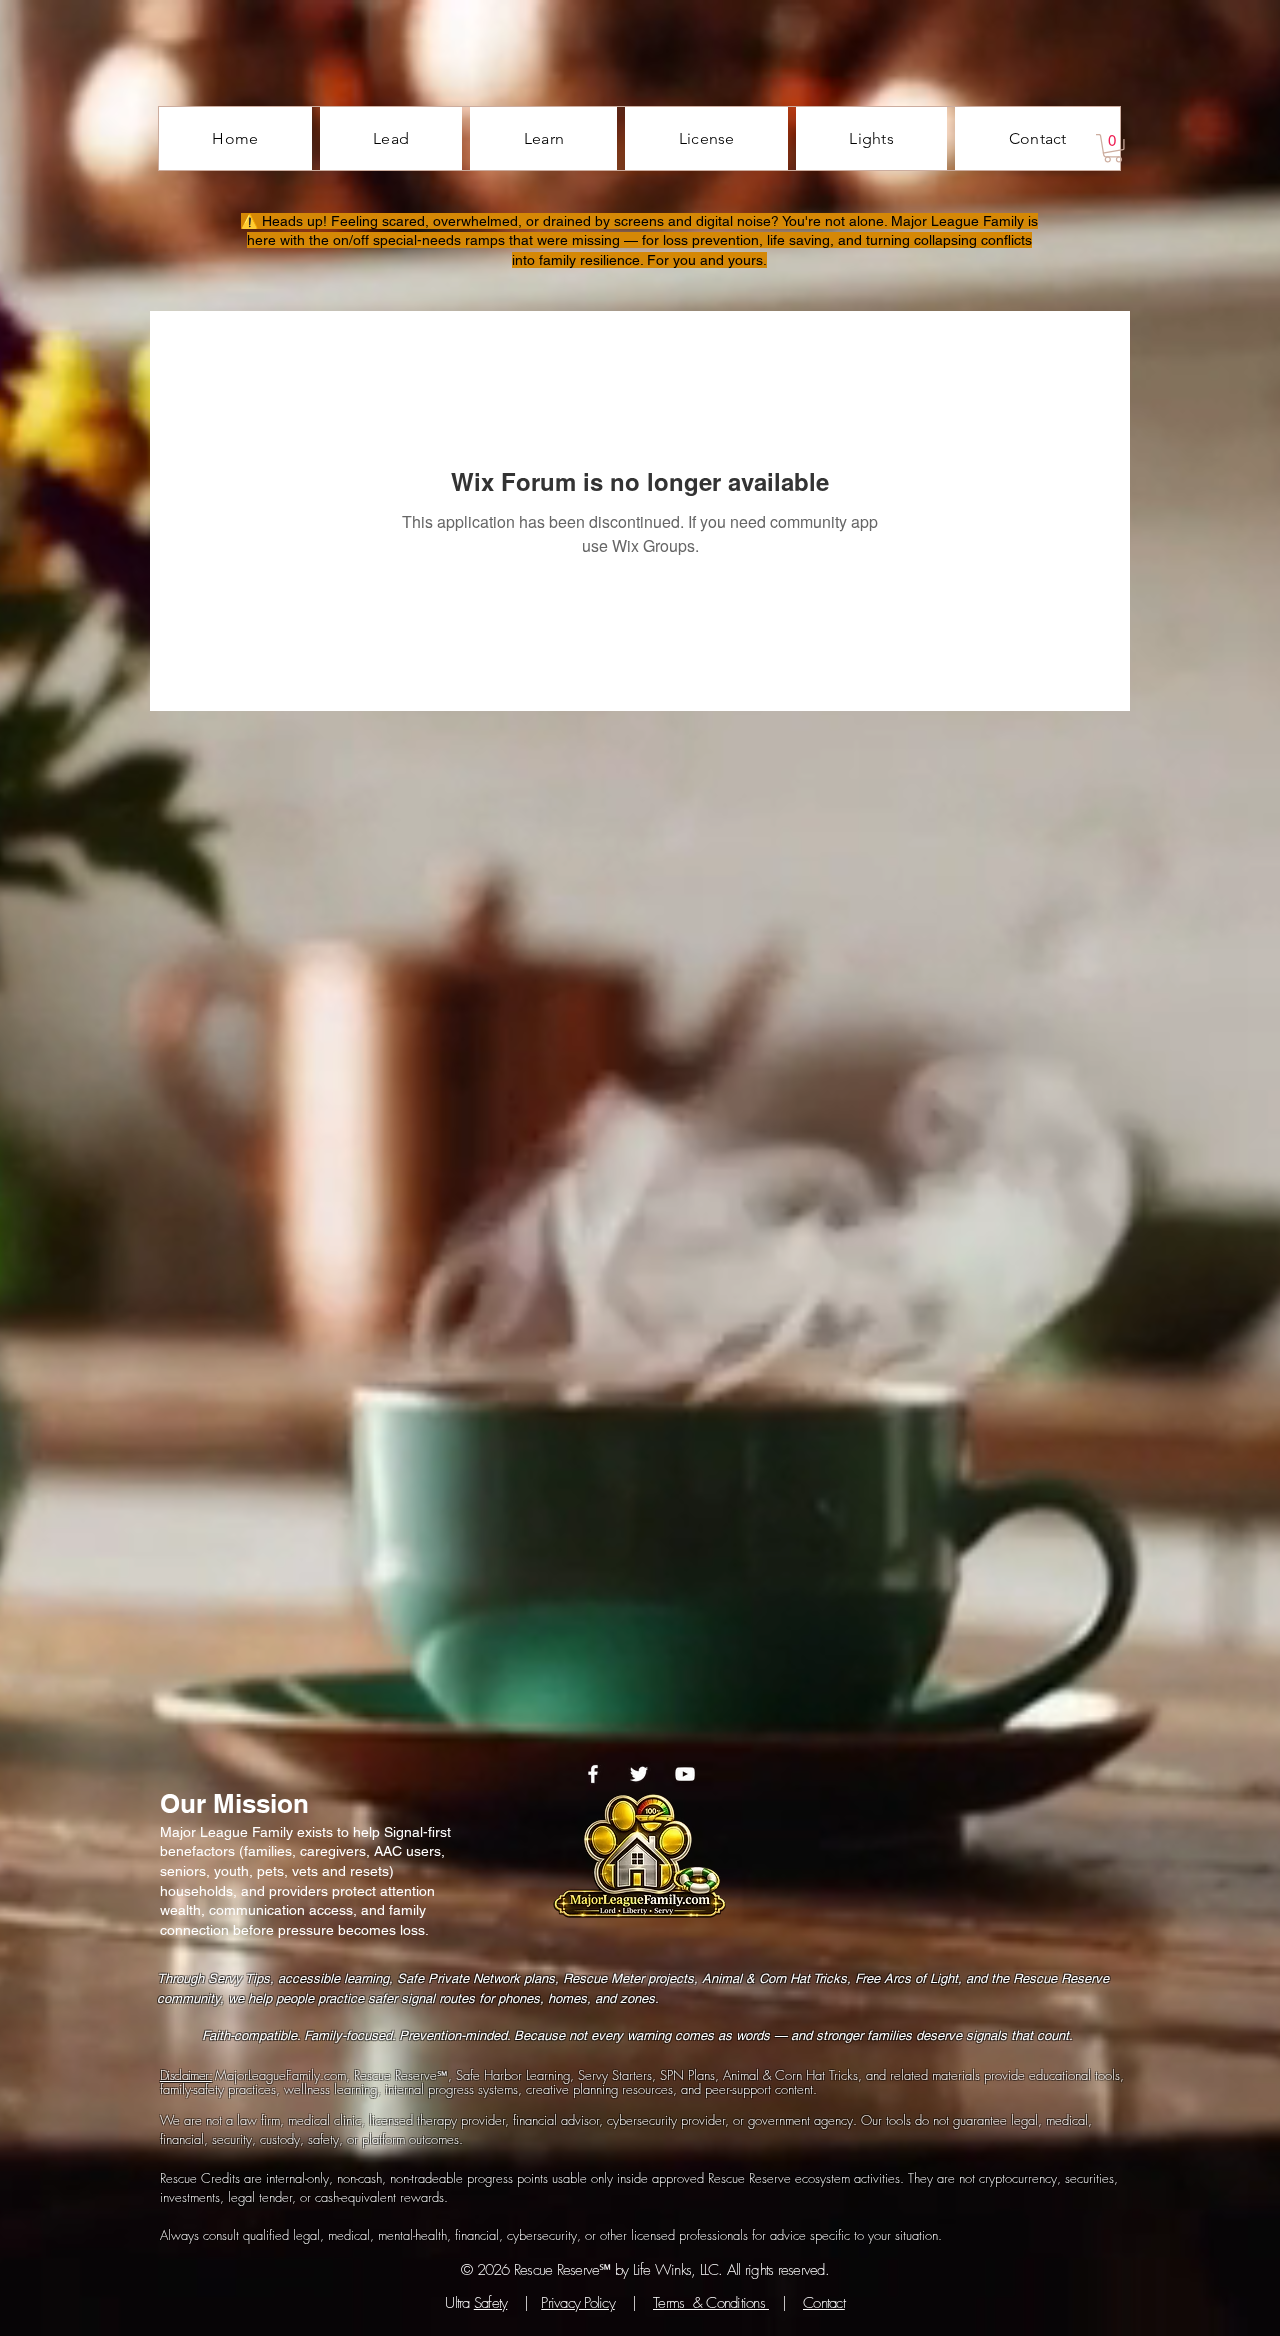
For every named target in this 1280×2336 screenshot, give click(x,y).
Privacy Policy (578, 2303)
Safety (491, 2303)
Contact (824, 2303)
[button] (1113, 148)
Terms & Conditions (711, 2303)
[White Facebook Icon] (593, 1774)
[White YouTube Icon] (685, 1774)
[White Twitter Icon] (639, 1774)
